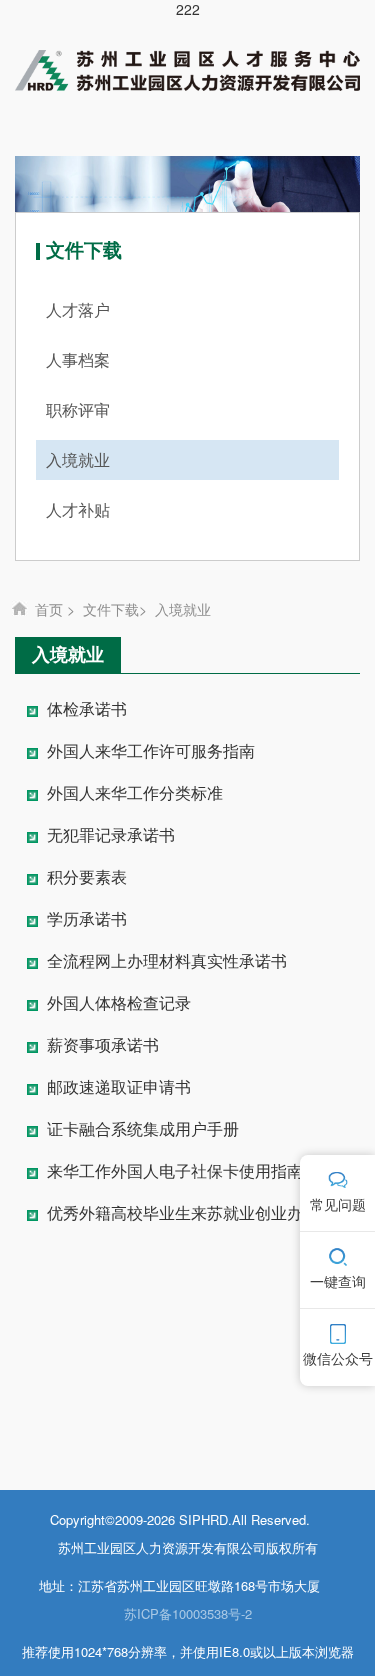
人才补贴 (78, 509)
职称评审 (78, 409)
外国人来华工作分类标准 (135, 793)
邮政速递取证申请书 (119, 1087)
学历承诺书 (87, 919)
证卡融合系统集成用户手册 (143, 1129)
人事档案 (78, 359)
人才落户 (78, 309)
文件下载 (111, 609)
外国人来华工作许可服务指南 (151, 751)
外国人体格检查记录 (119, 1003)
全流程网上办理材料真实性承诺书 (167, 961)
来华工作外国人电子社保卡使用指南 (175, 1171)
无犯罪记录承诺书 (111, 835)
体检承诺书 (87, 709)
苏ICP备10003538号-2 (188, 1613)
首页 (49, 609)
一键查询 (338, 1281)
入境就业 (78, 459)
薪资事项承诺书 (103, 1045)
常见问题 (338, 1204)
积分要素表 (87, 877)
